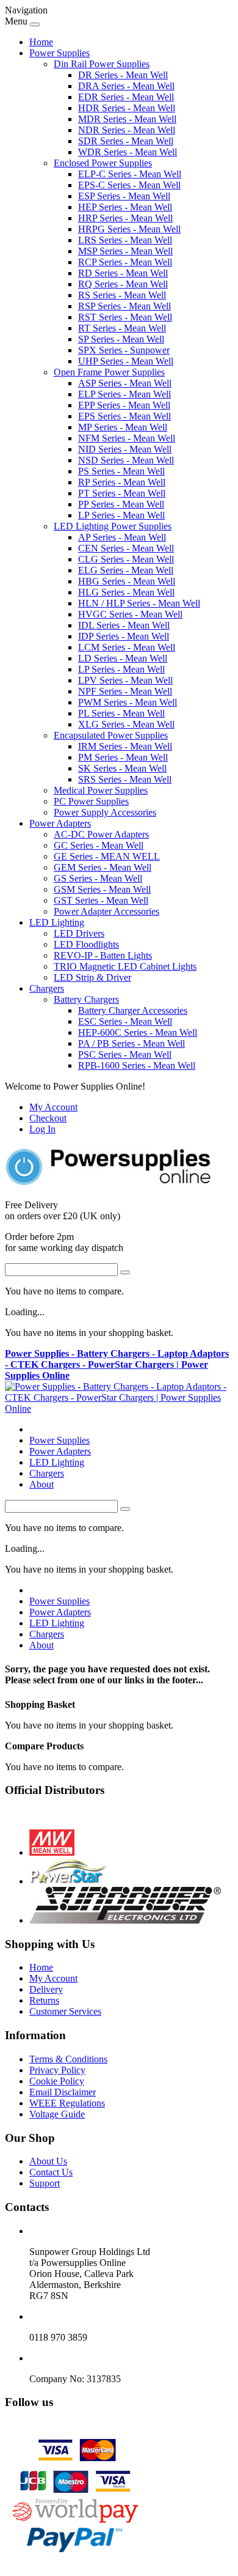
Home (41, 42)
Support (45, 2183)
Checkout (48, 1118)
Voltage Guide (57, 2114)
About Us (48, 2161)
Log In (42, 1129)
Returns (44, 2000)
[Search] (125, 1272)
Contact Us (51, 2172)
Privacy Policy (57, 2070)
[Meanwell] (52, 1852)
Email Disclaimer (63, 2092)
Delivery (46, 1989)
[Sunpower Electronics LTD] (125, 1920)
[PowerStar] (69, 1881)
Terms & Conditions (68, 2059)
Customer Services (65, 2011)
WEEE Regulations (67, 2103)
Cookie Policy (57, 2081)
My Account (53, 1107)
